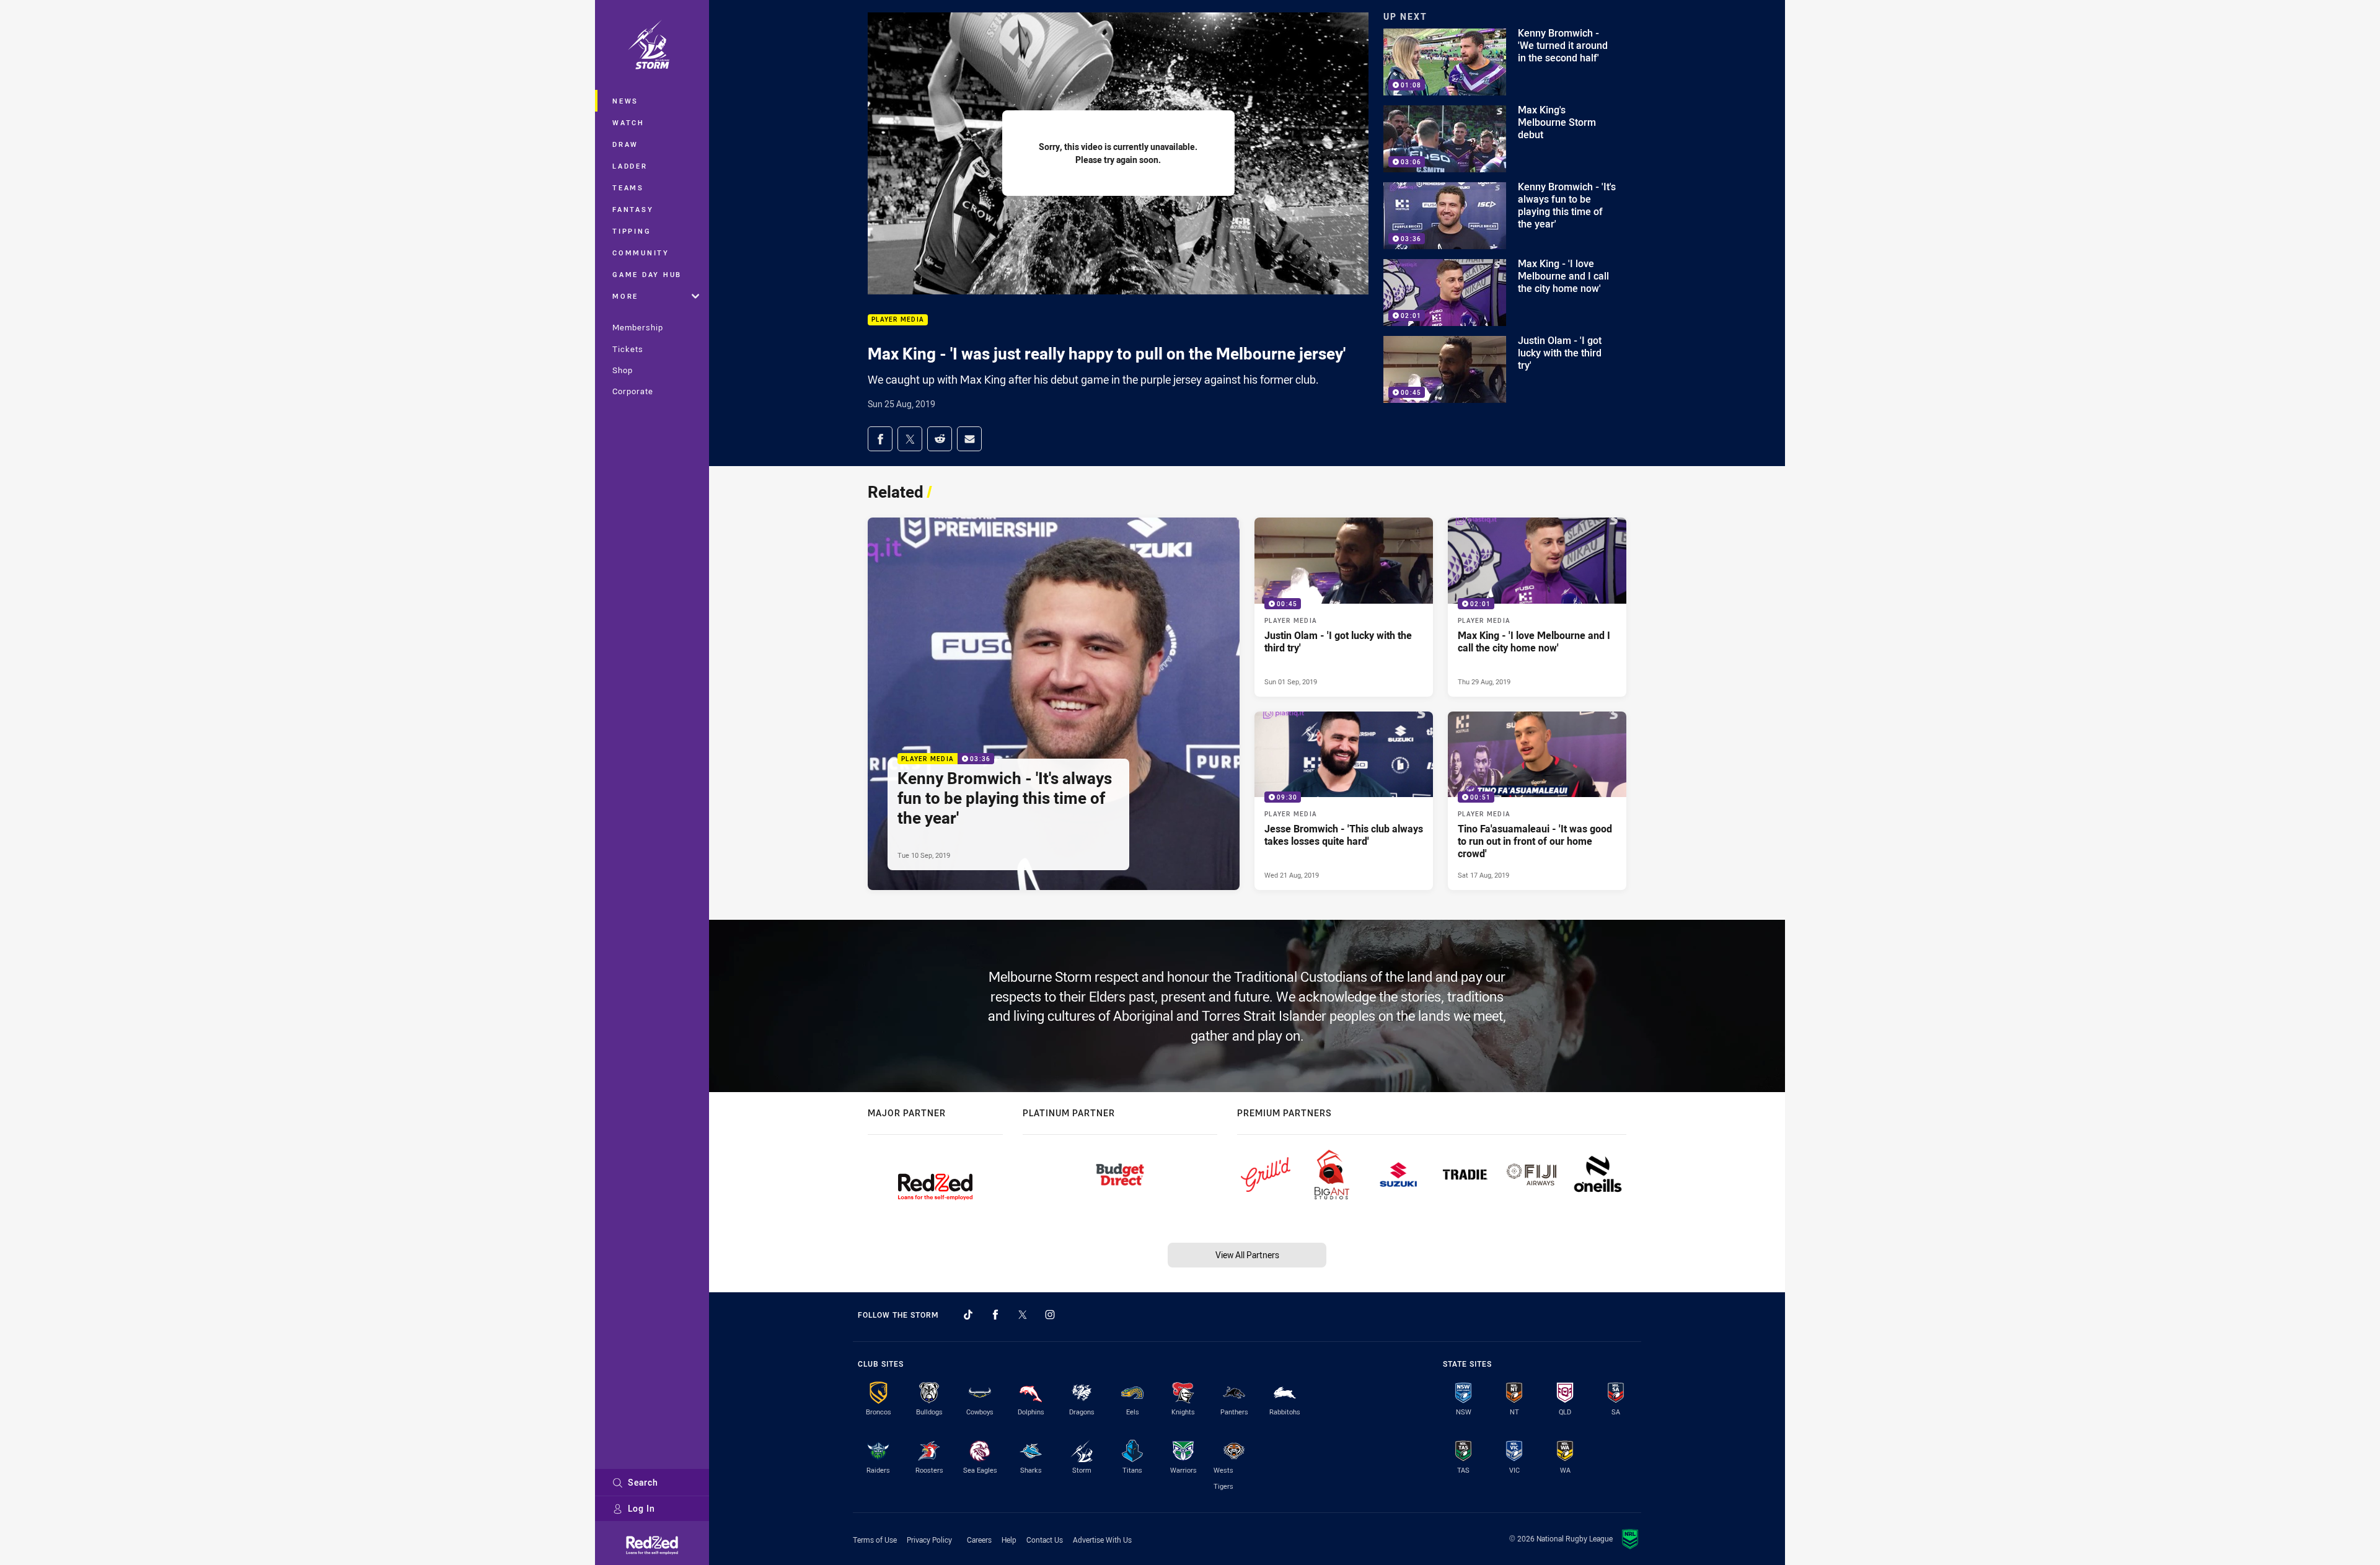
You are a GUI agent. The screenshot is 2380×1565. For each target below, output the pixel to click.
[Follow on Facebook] (995, 1315)
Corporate (633, 391)
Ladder (630, 166)
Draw (625, 144)
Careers (979, 1540)
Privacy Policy (929, 1540)
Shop (623, 370)
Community (641, 253)
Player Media (898, 320)
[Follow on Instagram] (1050, 1315)
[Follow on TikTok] (968, 1315)
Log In (641, 1508)
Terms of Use (875, 1540)
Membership (638, 327)
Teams (628, 187)
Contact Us (1045, 1540)
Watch (628, 122)
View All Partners (1247, 1255)
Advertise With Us (1102, 1540)
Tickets (628, 349)
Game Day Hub (647, 274)
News (625, 101)
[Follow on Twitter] (1023, 1315)
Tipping (632, 231)
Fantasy (633, 209)
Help (1009, 1540)
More (625, 296)
